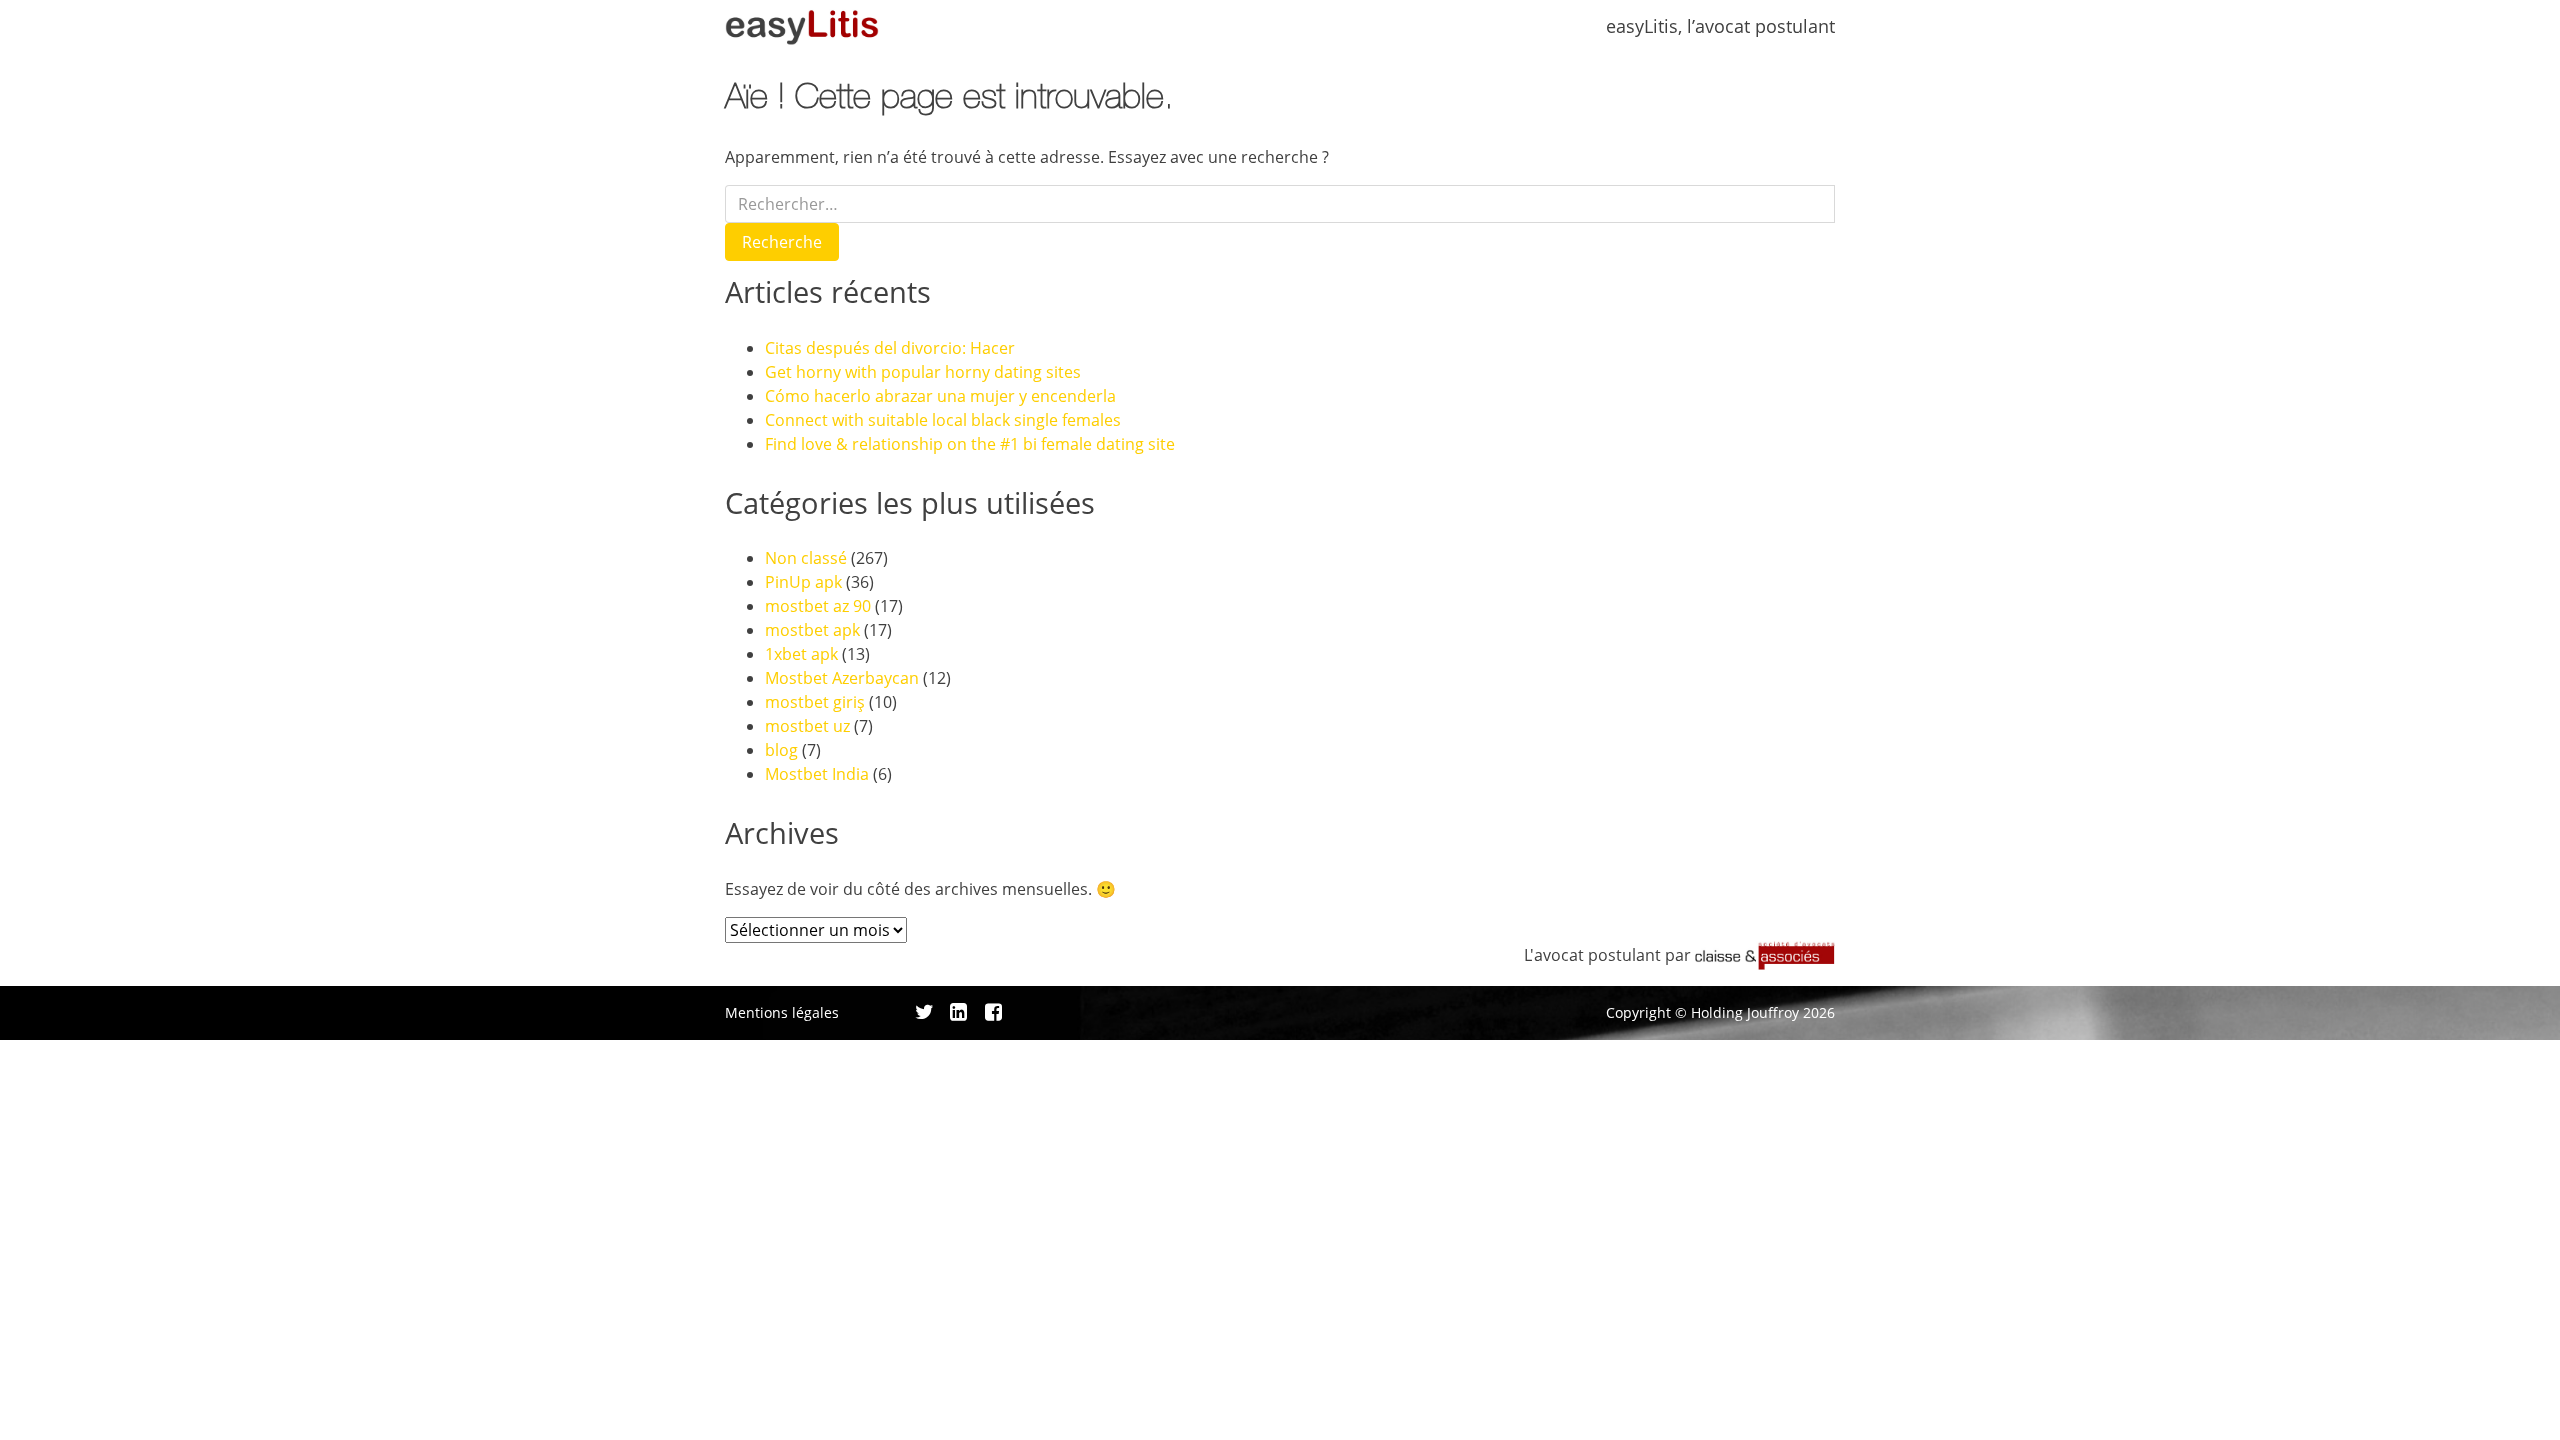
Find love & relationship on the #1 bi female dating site (970, 444)
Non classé (806, 558)
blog (781, 750)
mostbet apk (812, 630)
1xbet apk (801, 654)
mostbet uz (807, 726)
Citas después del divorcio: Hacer (890, 348)
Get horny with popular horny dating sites (923, 372)
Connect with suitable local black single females (943, 420)
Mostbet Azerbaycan (842, 678)
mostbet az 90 (818, 606)
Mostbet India (817, 774)
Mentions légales (782, 1012)
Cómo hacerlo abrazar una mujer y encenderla (940, 396)
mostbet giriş (815, 702)
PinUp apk (803, 582)
